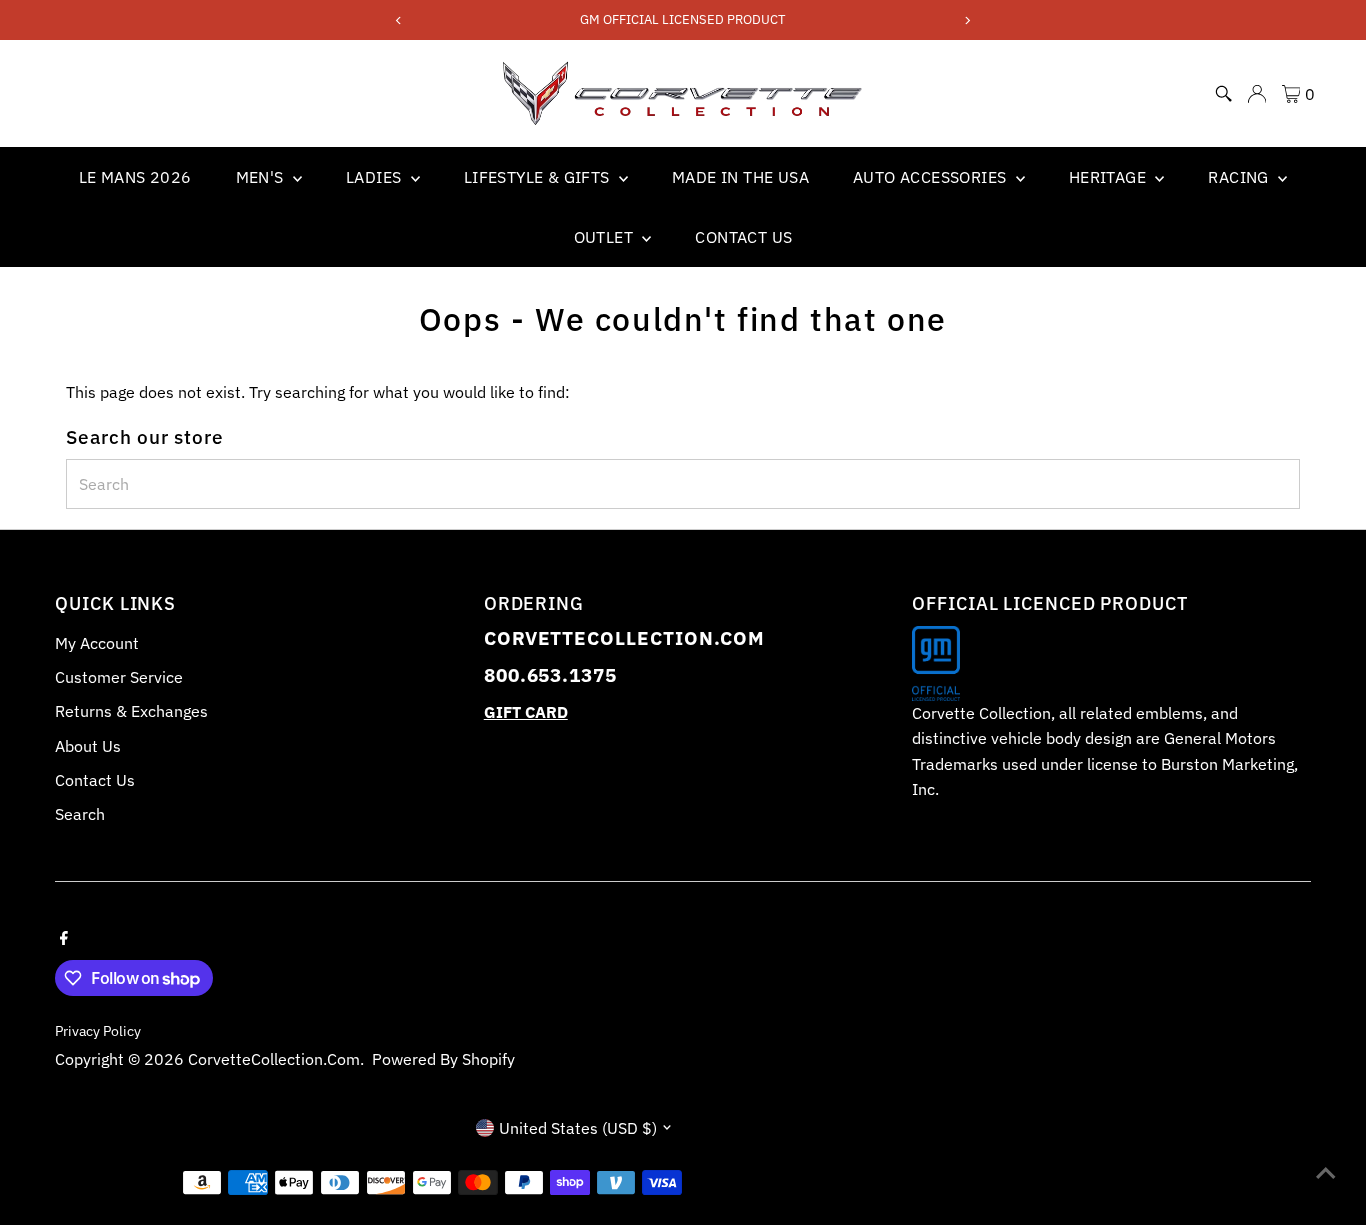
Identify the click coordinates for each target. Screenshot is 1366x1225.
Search (80, 814)
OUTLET (606, 237)
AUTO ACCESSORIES (932, 177)
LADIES (376, 177)
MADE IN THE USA (740, 177)
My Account (97, 643)
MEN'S (262, 177)
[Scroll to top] (1326, 1170)
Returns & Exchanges (131, 711)
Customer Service (119, 677)
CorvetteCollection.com (274, 1059)
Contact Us (95, 780)
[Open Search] (1224, 94)
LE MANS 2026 (135, 177)
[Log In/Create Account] (1257, 94)
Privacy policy (98, 1031)
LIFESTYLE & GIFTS (539, 177)
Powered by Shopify (443, 1059)
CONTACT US (743, 237)
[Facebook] (64, 936)
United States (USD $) (578, 1128)
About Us (88, 746)
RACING (1240, 177)
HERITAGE (1110, 177)
